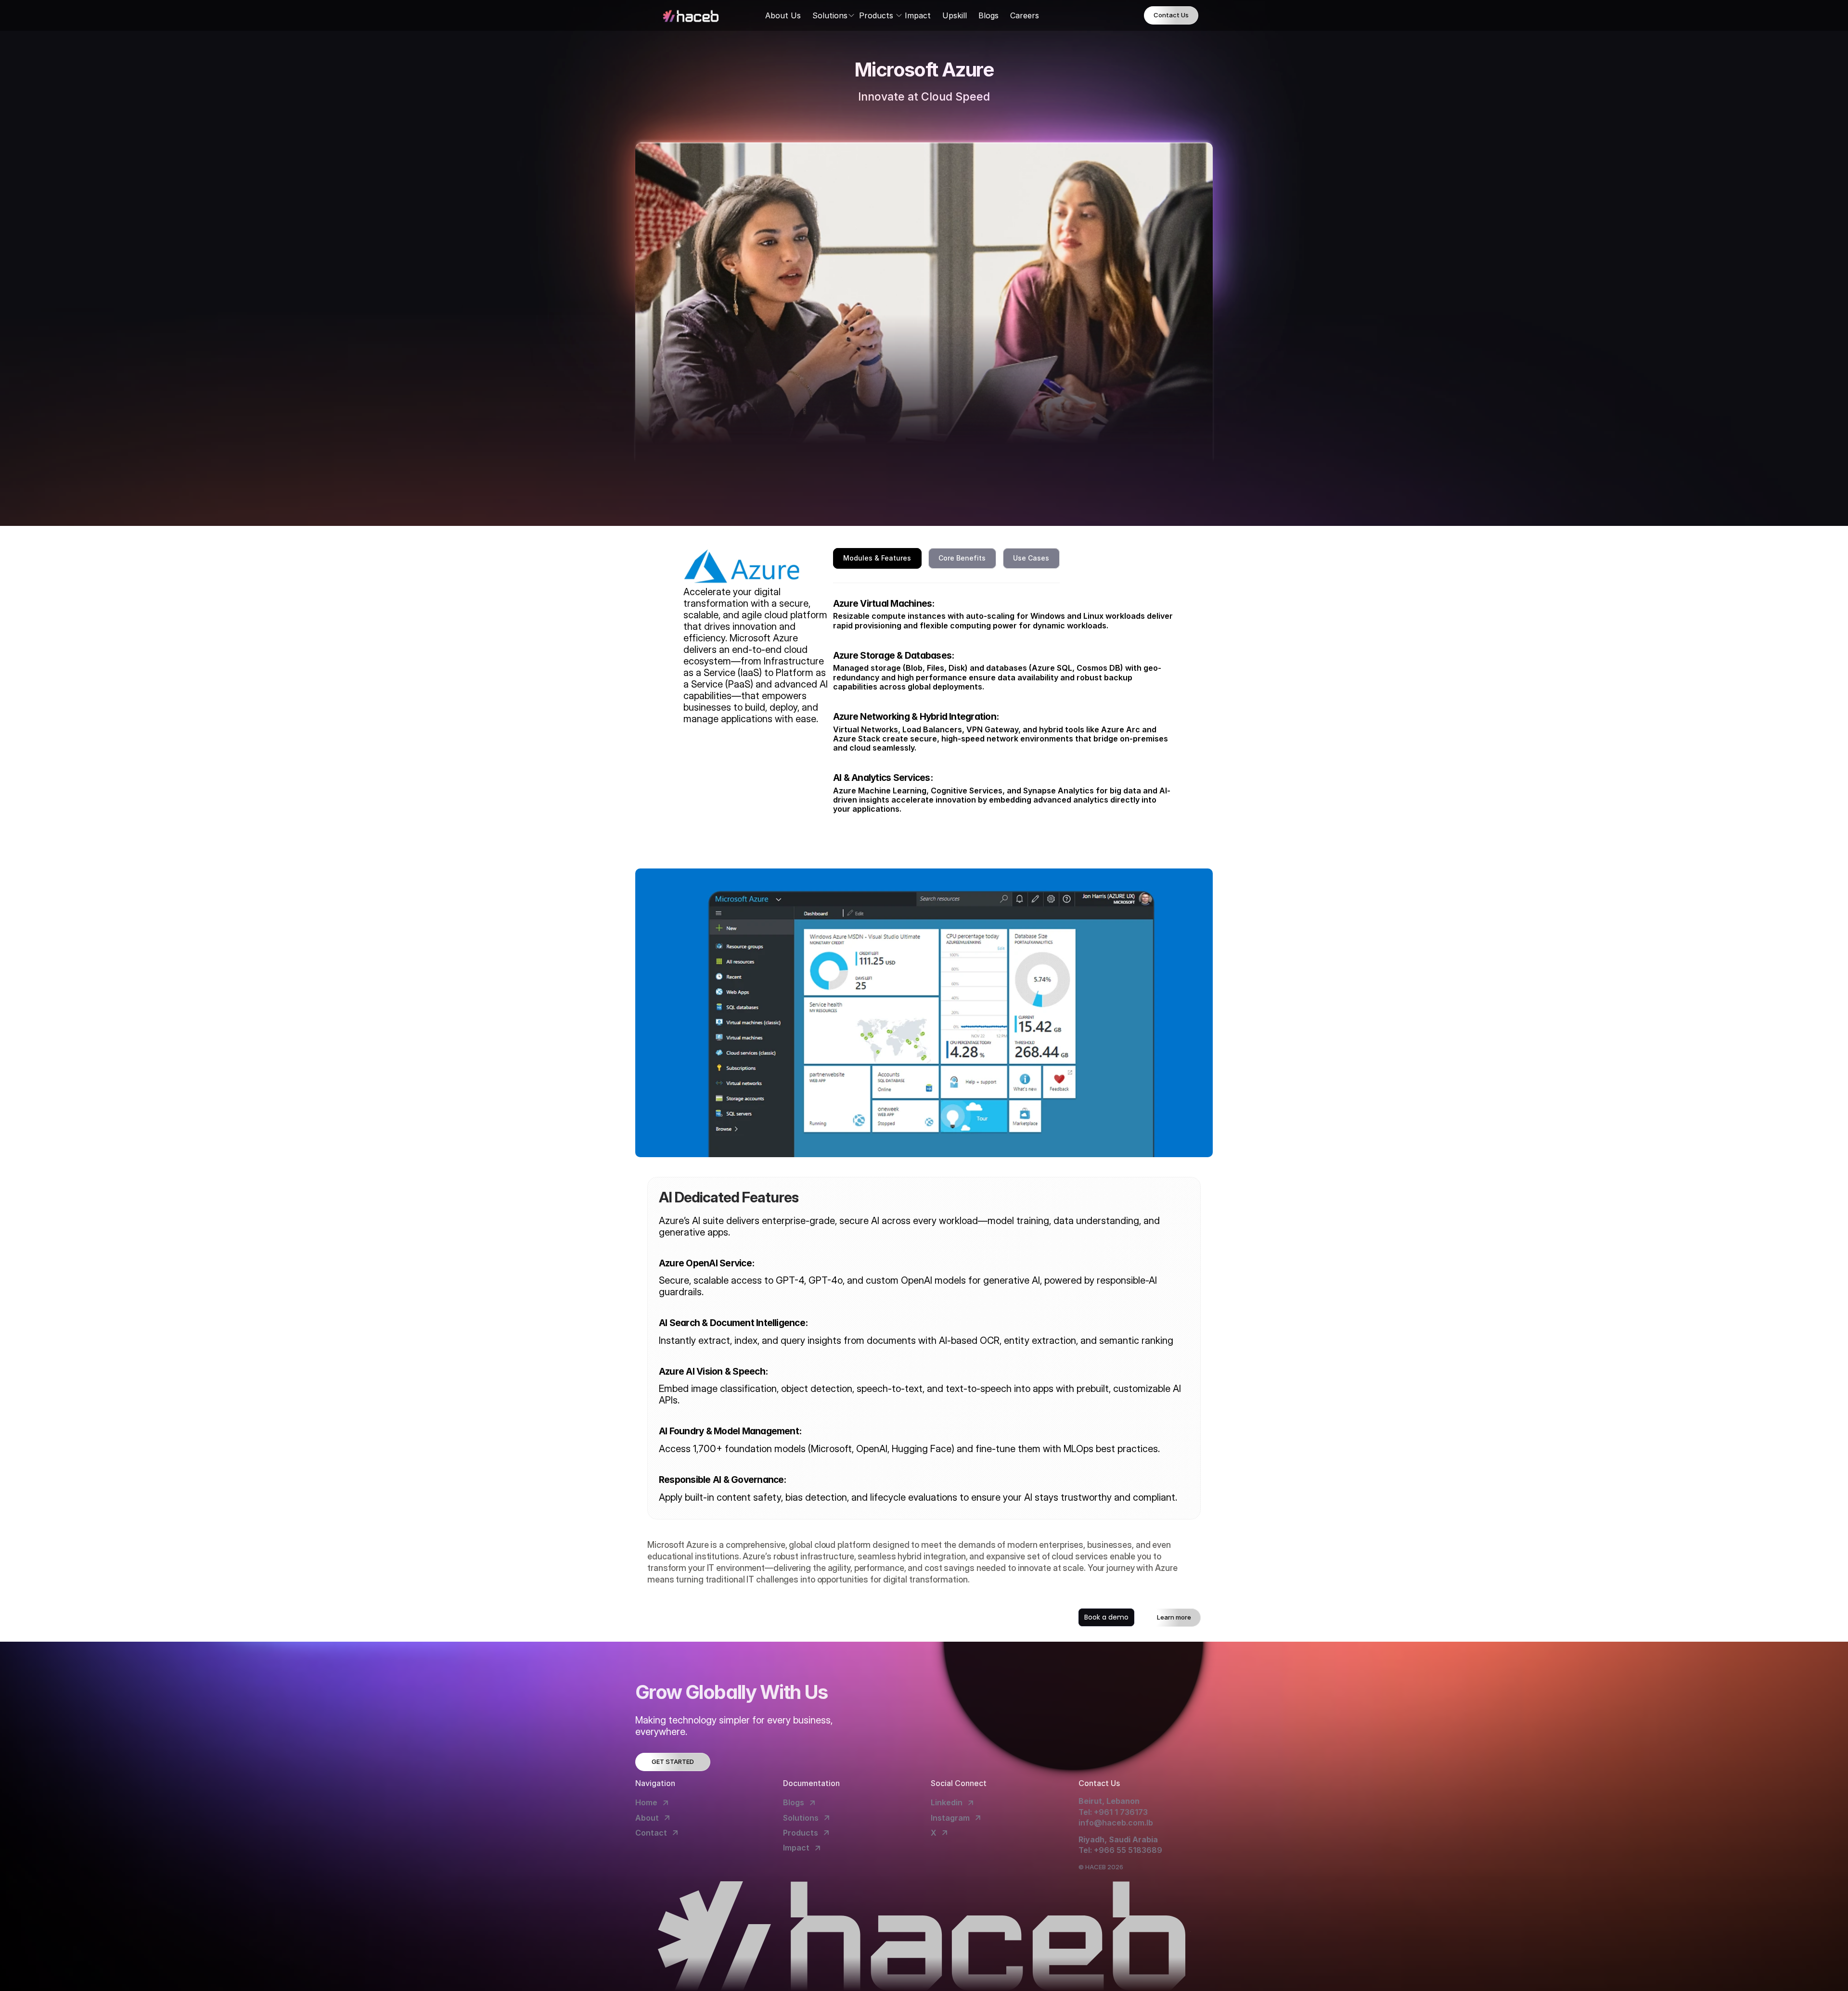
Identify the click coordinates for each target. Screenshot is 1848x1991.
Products (876, 15)
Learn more (1174, 1617)
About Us (783, 15)
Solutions (830, 15)
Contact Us (1171, 15)
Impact (918, 15)
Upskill (955, 15)
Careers (1025, 15)
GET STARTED (673, 1761)
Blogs (988, 15)
